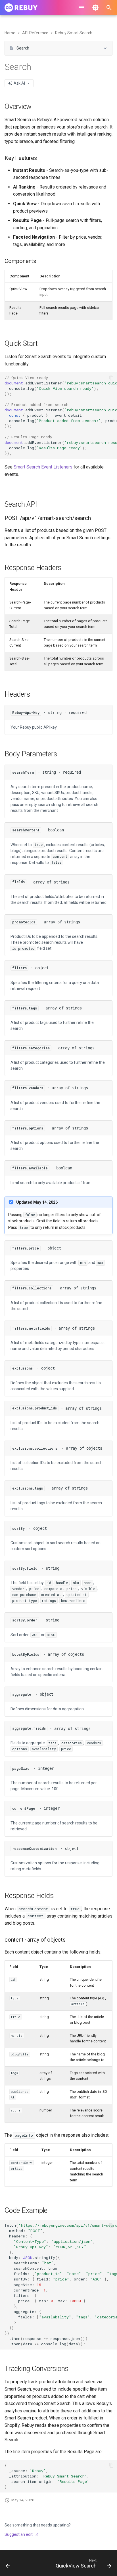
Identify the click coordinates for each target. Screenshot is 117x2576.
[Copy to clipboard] (111, 378)
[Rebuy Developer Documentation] (21, 8)
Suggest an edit (19, 2534)
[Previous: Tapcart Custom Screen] (8, 2565)
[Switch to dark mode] (95, 8)
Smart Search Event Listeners (43, 467)
